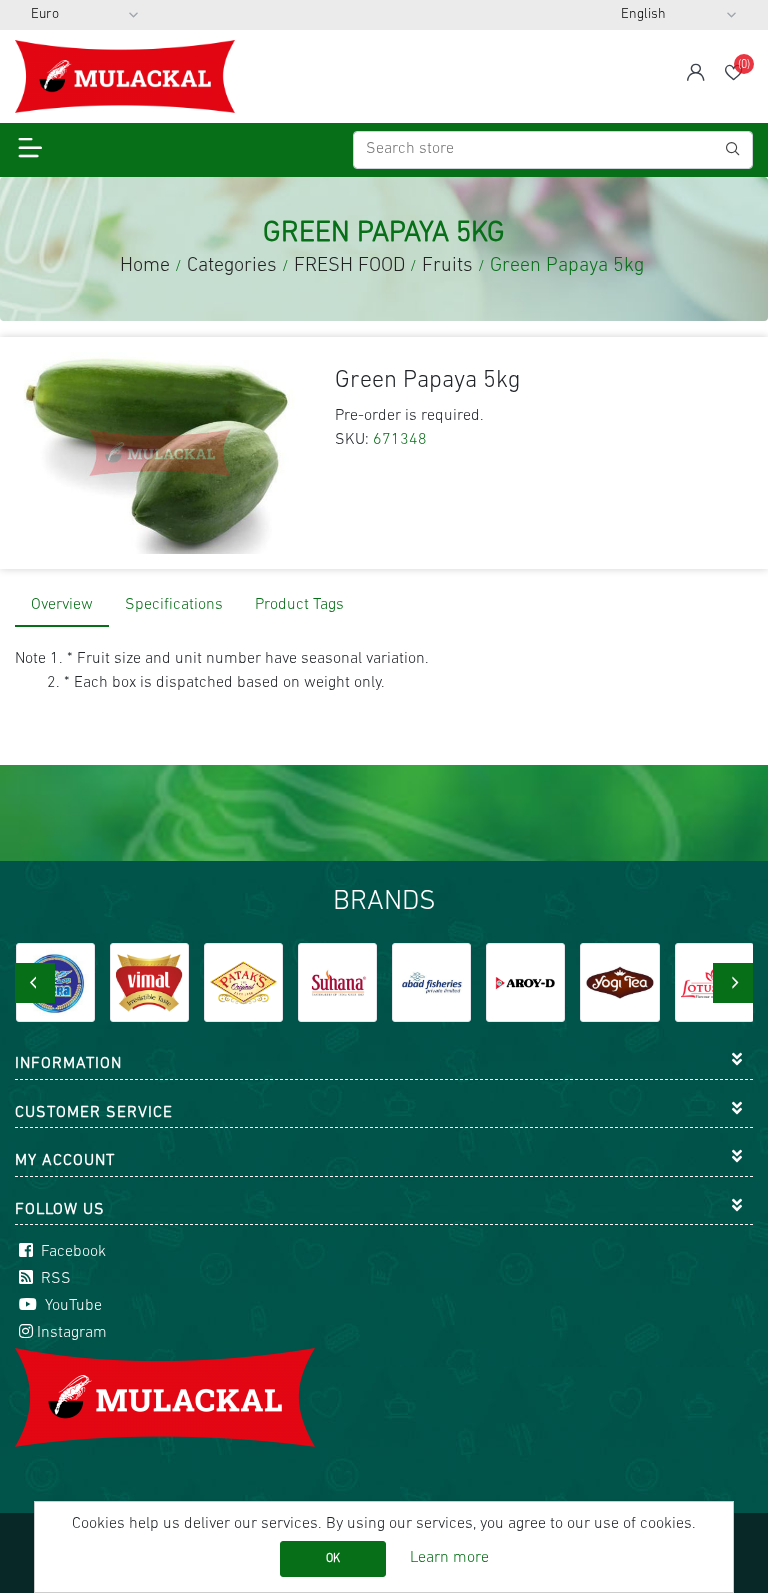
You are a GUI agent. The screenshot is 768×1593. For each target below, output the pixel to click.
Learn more (449, 1558)
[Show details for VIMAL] (149, 982)
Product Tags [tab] (299, 605)
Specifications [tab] (174, 605)
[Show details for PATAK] (243, 982)
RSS (54, 1279)
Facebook (71, 1252)
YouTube (71, 1306)
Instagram (72, 1333)
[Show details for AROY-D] (525, 982)
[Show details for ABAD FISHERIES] (431, 982)
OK (333, 1559)
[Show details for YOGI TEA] (619, 982)
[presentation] (35, 983)
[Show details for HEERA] (55, 982)
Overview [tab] (62, 605)
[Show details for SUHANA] (337, 982)
